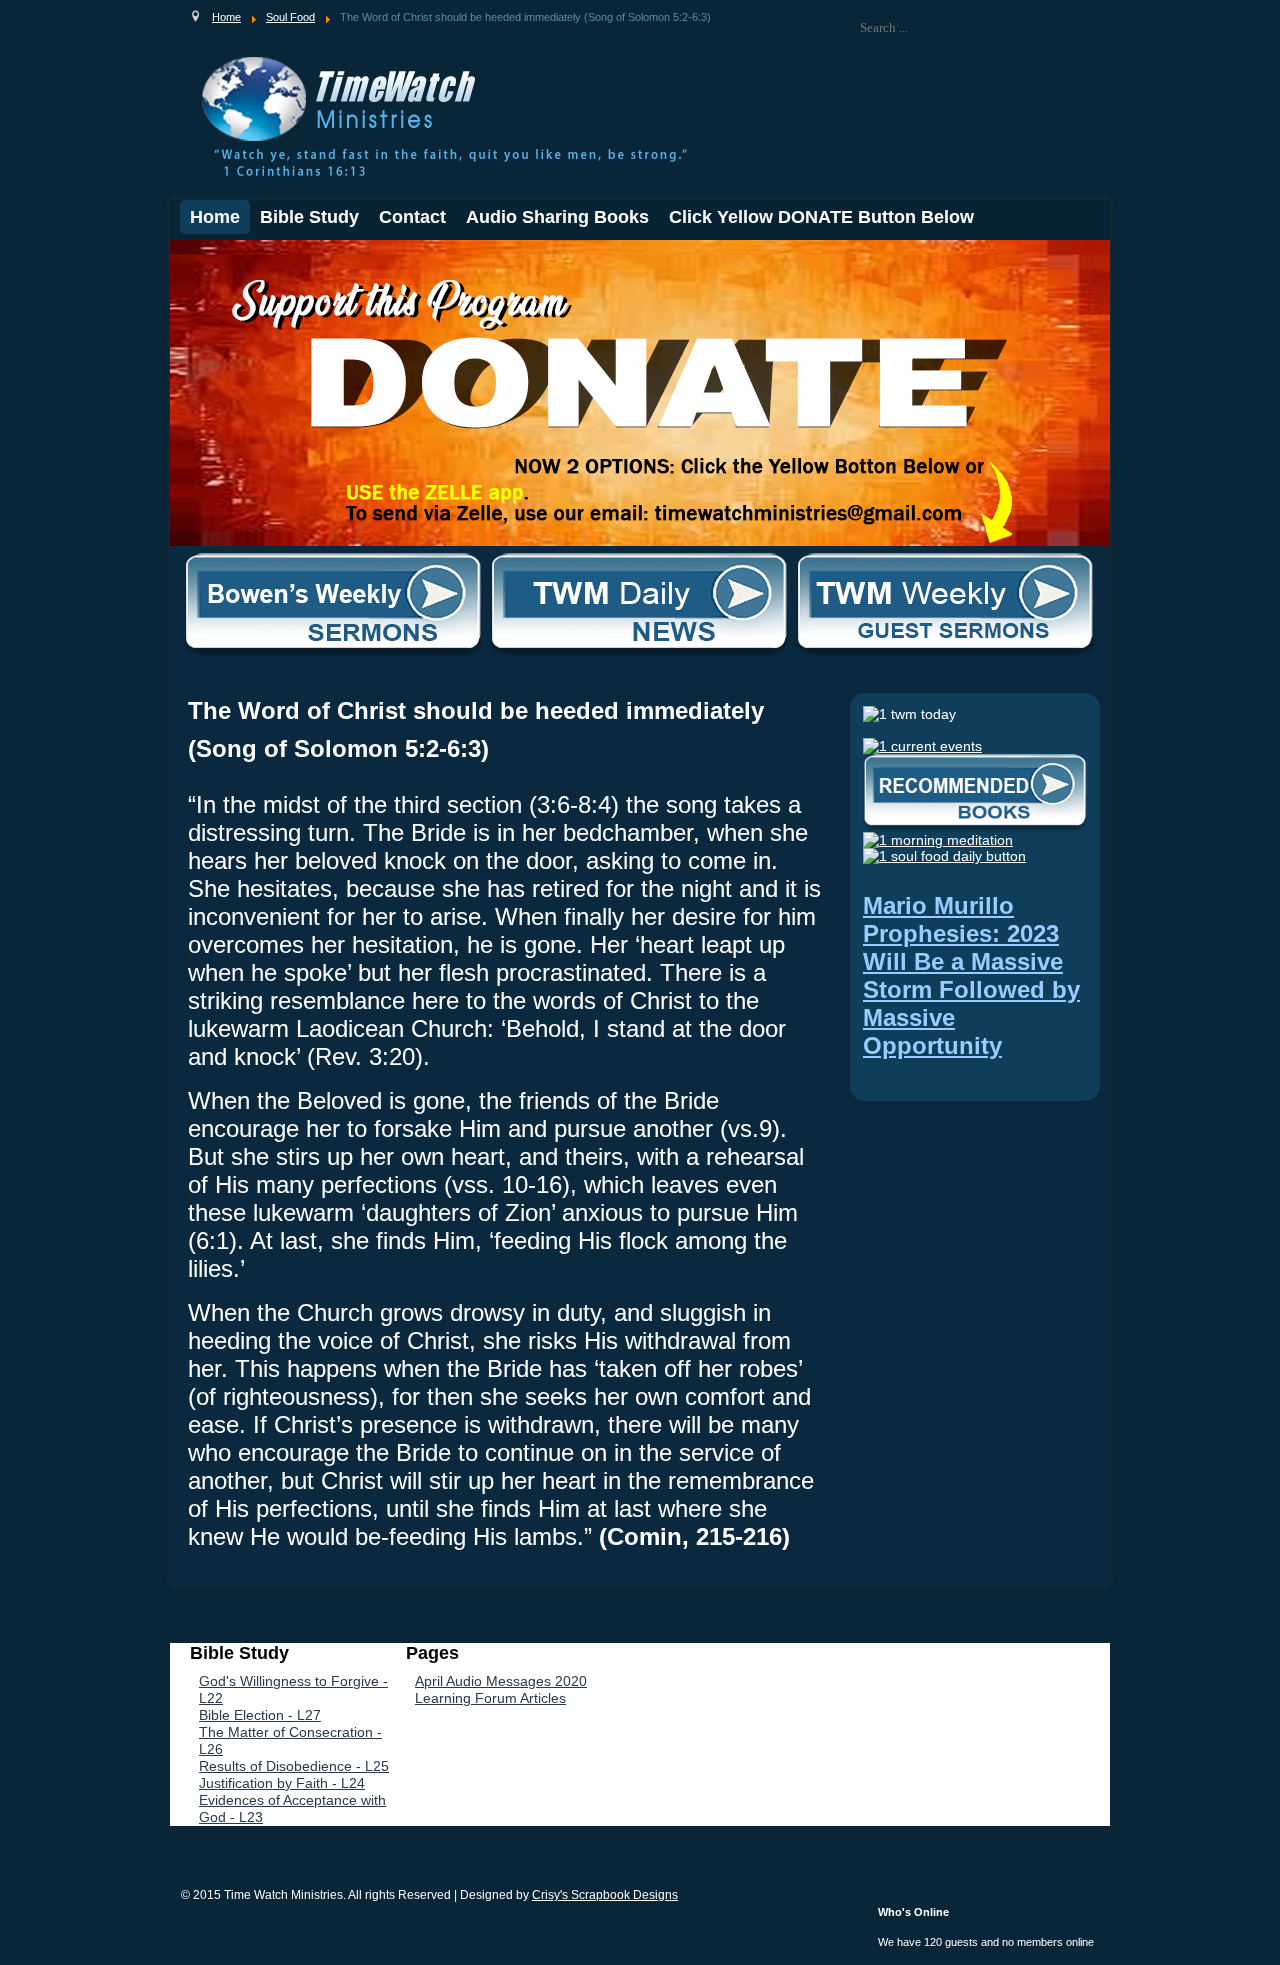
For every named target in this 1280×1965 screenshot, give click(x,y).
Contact (412, 217)
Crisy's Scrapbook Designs (605, 1895)
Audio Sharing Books (557, 217)
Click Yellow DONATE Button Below (821, 217)
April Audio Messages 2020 (501, 1681)
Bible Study (309, 217)
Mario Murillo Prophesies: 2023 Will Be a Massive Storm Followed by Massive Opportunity (971, 975)
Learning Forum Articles (490, 1698)
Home (215, 217)
